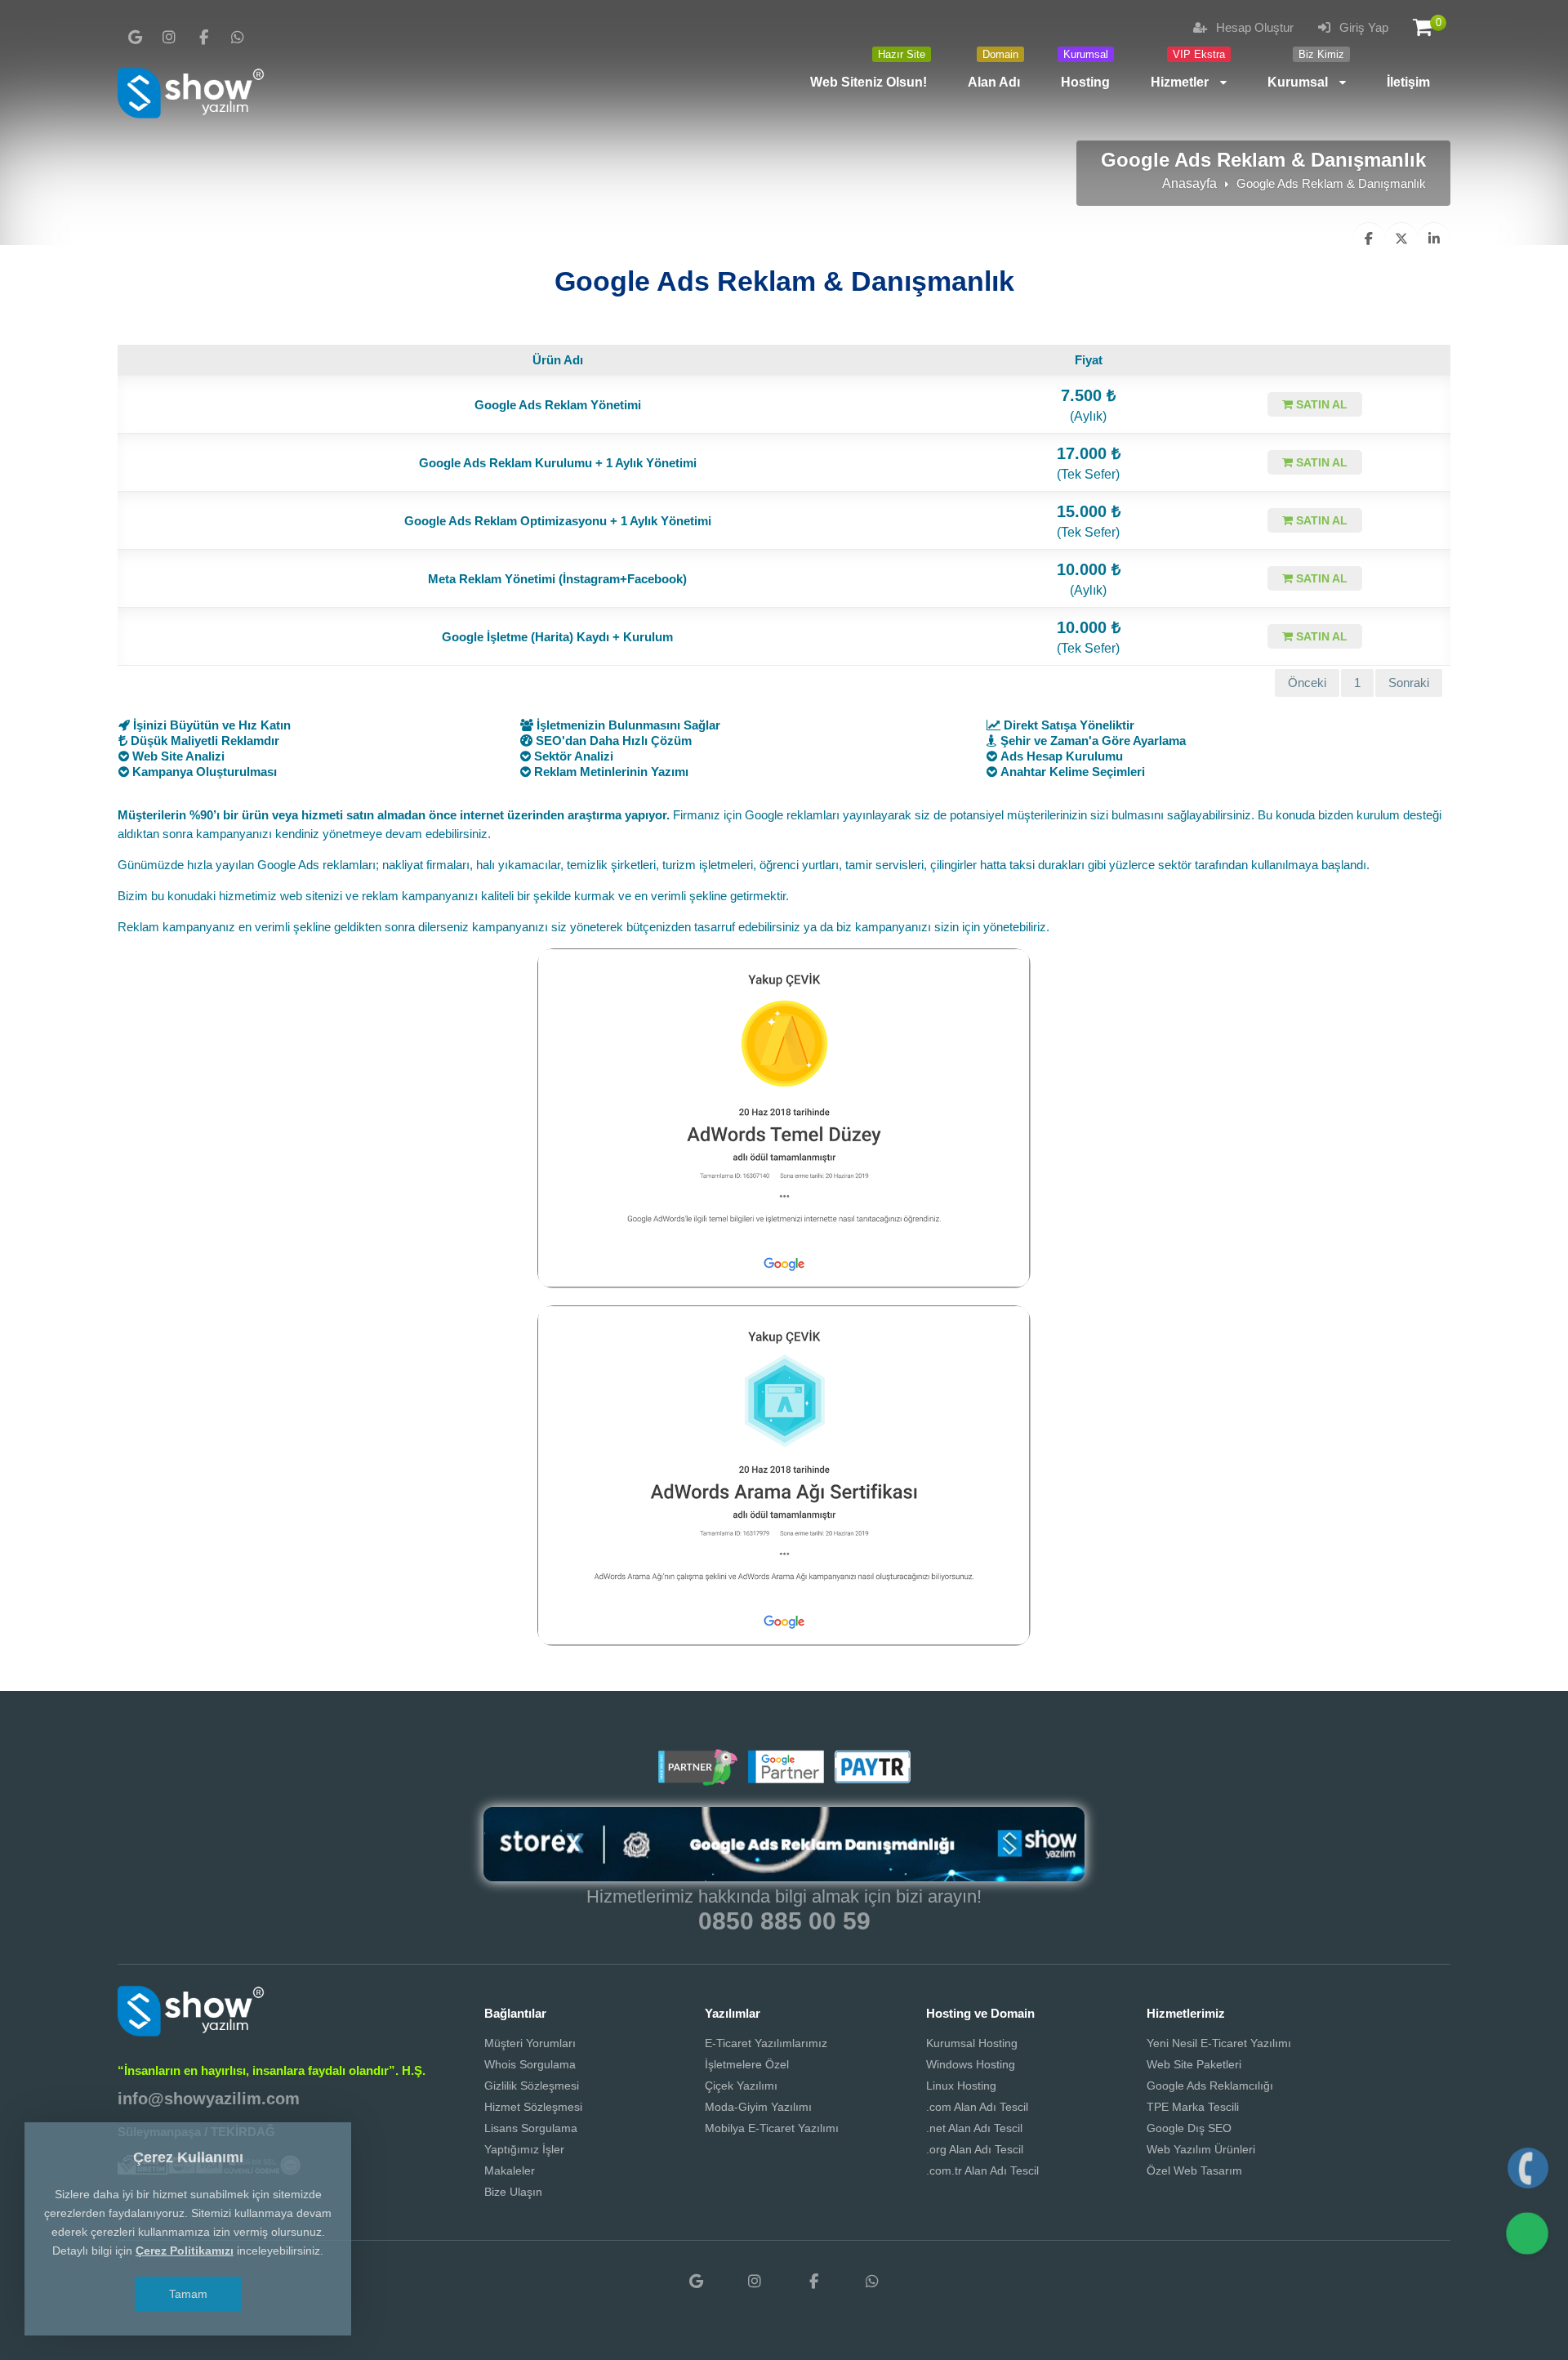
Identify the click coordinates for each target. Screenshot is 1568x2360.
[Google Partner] (784, 1780)
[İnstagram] (169, 38)
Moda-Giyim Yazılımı (758, 2107)
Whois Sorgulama (530, 2064)
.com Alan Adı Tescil (977, 2107)
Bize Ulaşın (513, 2192)
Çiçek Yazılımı (741, 2086)
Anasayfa (1189, 183)
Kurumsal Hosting (972, 2043)
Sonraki (1409, 683)
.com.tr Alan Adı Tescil (982, 2170)
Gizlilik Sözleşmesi (532, 2086)
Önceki (1307, 683)
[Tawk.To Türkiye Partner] (697, 1780)
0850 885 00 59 (784, 1921)
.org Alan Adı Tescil (975, 2149)
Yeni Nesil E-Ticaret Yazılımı (1219, 2043)
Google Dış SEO (1189, 2128)
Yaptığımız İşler (524, 2149)
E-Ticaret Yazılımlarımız (766, 2043)
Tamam (188, 2294)
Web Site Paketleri (1194, 2064)
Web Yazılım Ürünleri (1201, 2149)
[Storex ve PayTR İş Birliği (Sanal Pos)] (871, 1780)
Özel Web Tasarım (1194, 2170)
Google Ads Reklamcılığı (1210, 2086)
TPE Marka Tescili (1193, 2107)
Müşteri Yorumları (530, 2043)
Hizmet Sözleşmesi (533, 2107)
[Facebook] (203, 38)
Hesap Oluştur (1253, 27)
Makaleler (510, 2170)
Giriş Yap (1362, 27)
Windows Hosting (971, 2064)
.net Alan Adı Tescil (974, 2128)
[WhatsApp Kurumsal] (238, 38)
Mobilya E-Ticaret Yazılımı (772, 2128)
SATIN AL (1320, 404)
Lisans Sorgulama (531, 2128)
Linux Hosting (961, 2086)
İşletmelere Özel (747, 2064)
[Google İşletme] (135, 38)
